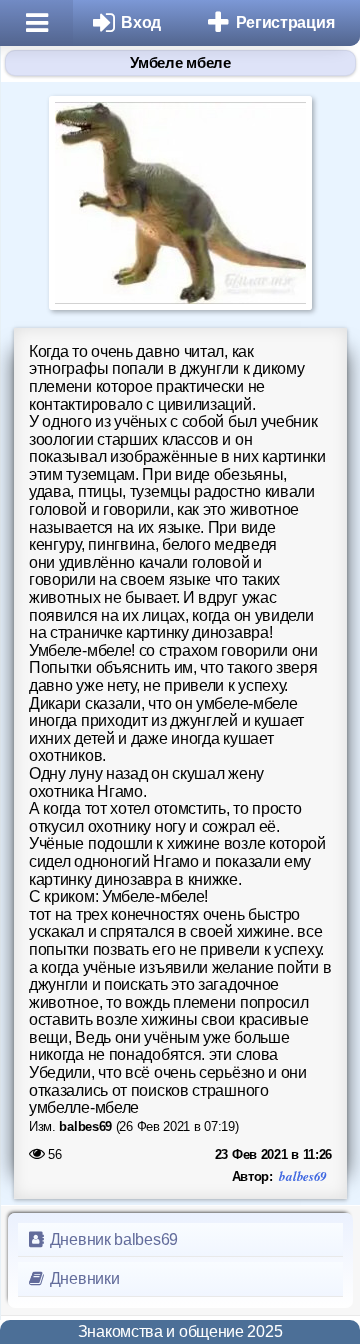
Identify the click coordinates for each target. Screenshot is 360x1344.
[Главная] (36, 23)
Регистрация (285, 22)
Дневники (82, 1278)
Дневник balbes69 (112, 1239)
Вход (141, 22)
